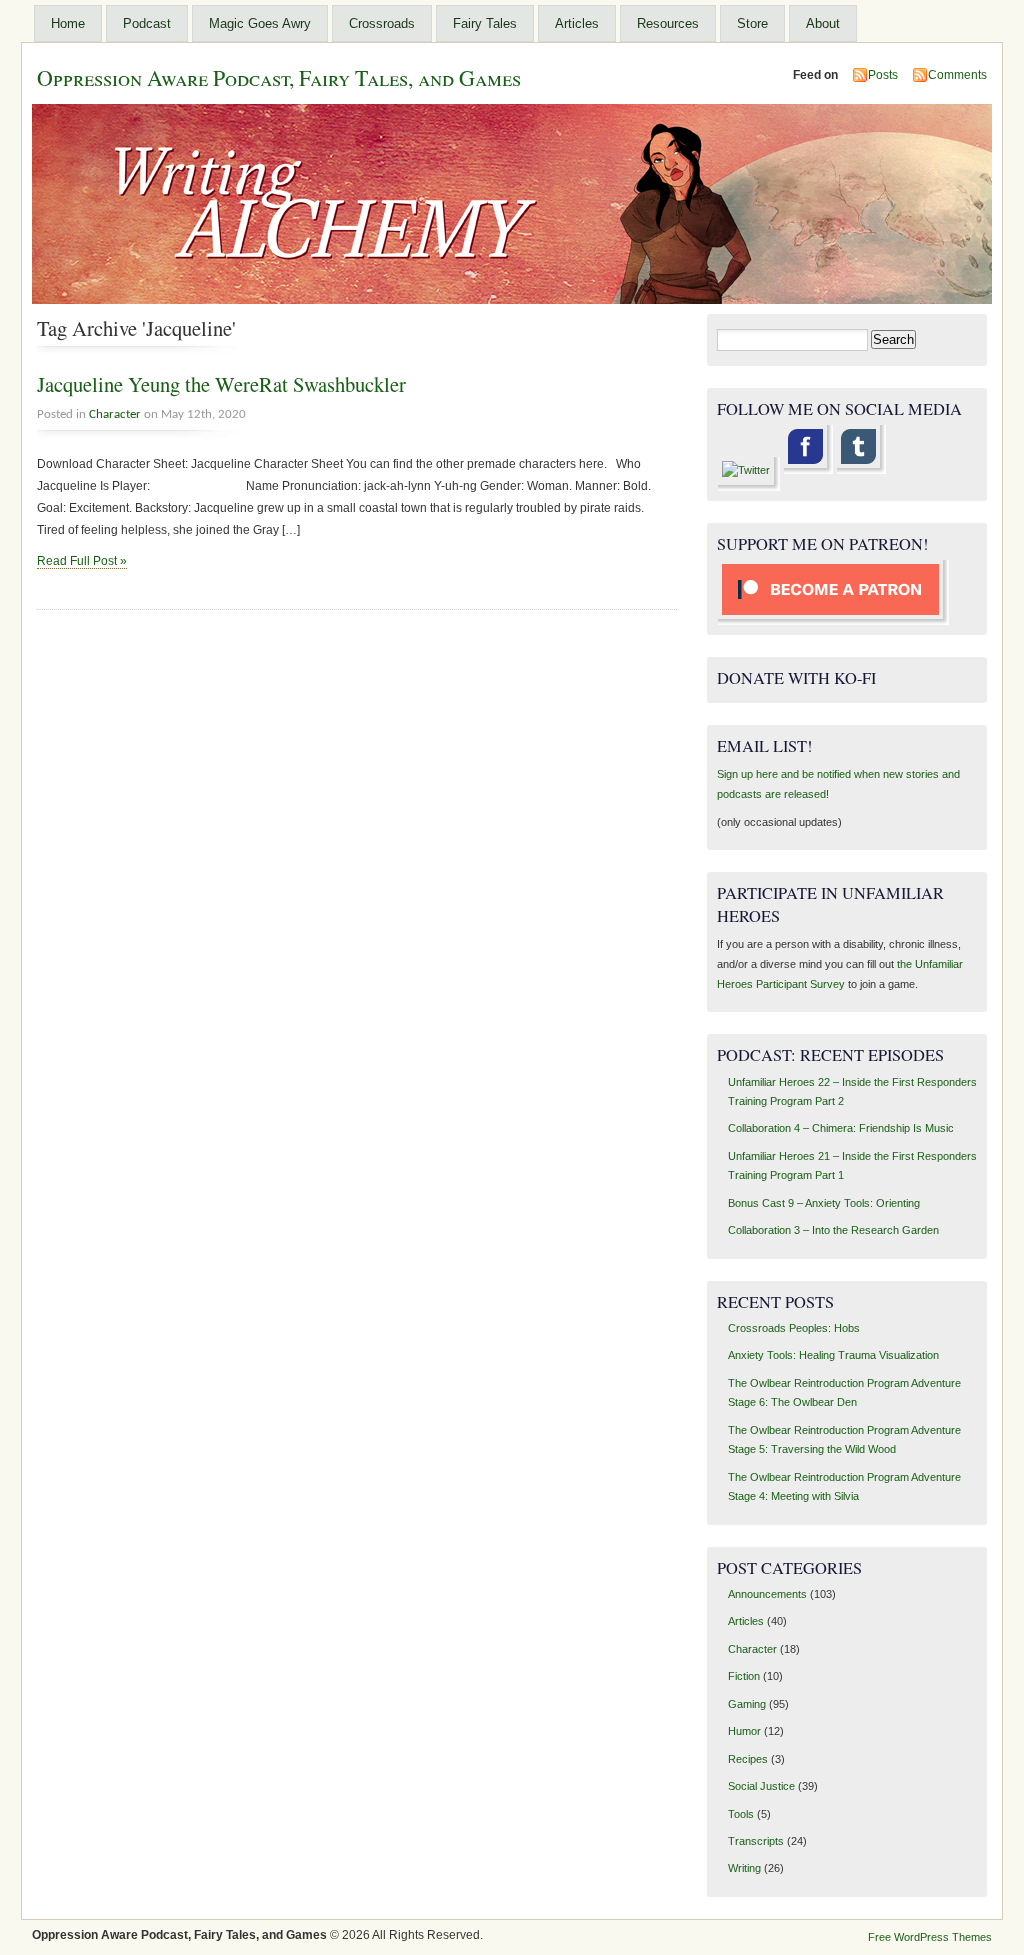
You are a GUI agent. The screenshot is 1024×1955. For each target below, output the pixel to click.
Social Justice (761, 1786)
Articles (577, 23)
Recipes (748, 1759)
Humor (744, 1731)
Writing (744, 1868)
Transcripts (756, 1841)
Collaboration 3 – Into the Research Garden (833, 1230)
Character (115, 414)
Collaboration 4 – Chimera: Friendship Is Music (841, 1128)
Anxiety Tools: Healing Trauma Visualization (833, 1355)
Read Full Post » (82, 561)
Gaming (747, 1704)
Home (68, 23)
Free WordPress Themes (930, 1937)
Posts (883, 75)
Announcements (767, 1594)
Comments (957, 75)
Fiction (744, 1676)
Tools (741, 1814)
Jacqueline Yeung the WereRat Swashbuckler (221, 384)
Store (752, 23)
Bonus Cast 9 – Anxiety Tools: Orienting (824, 1203)
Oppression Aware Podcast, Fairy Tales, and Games (279, 77)
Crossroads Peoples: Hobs (794, 1328)
